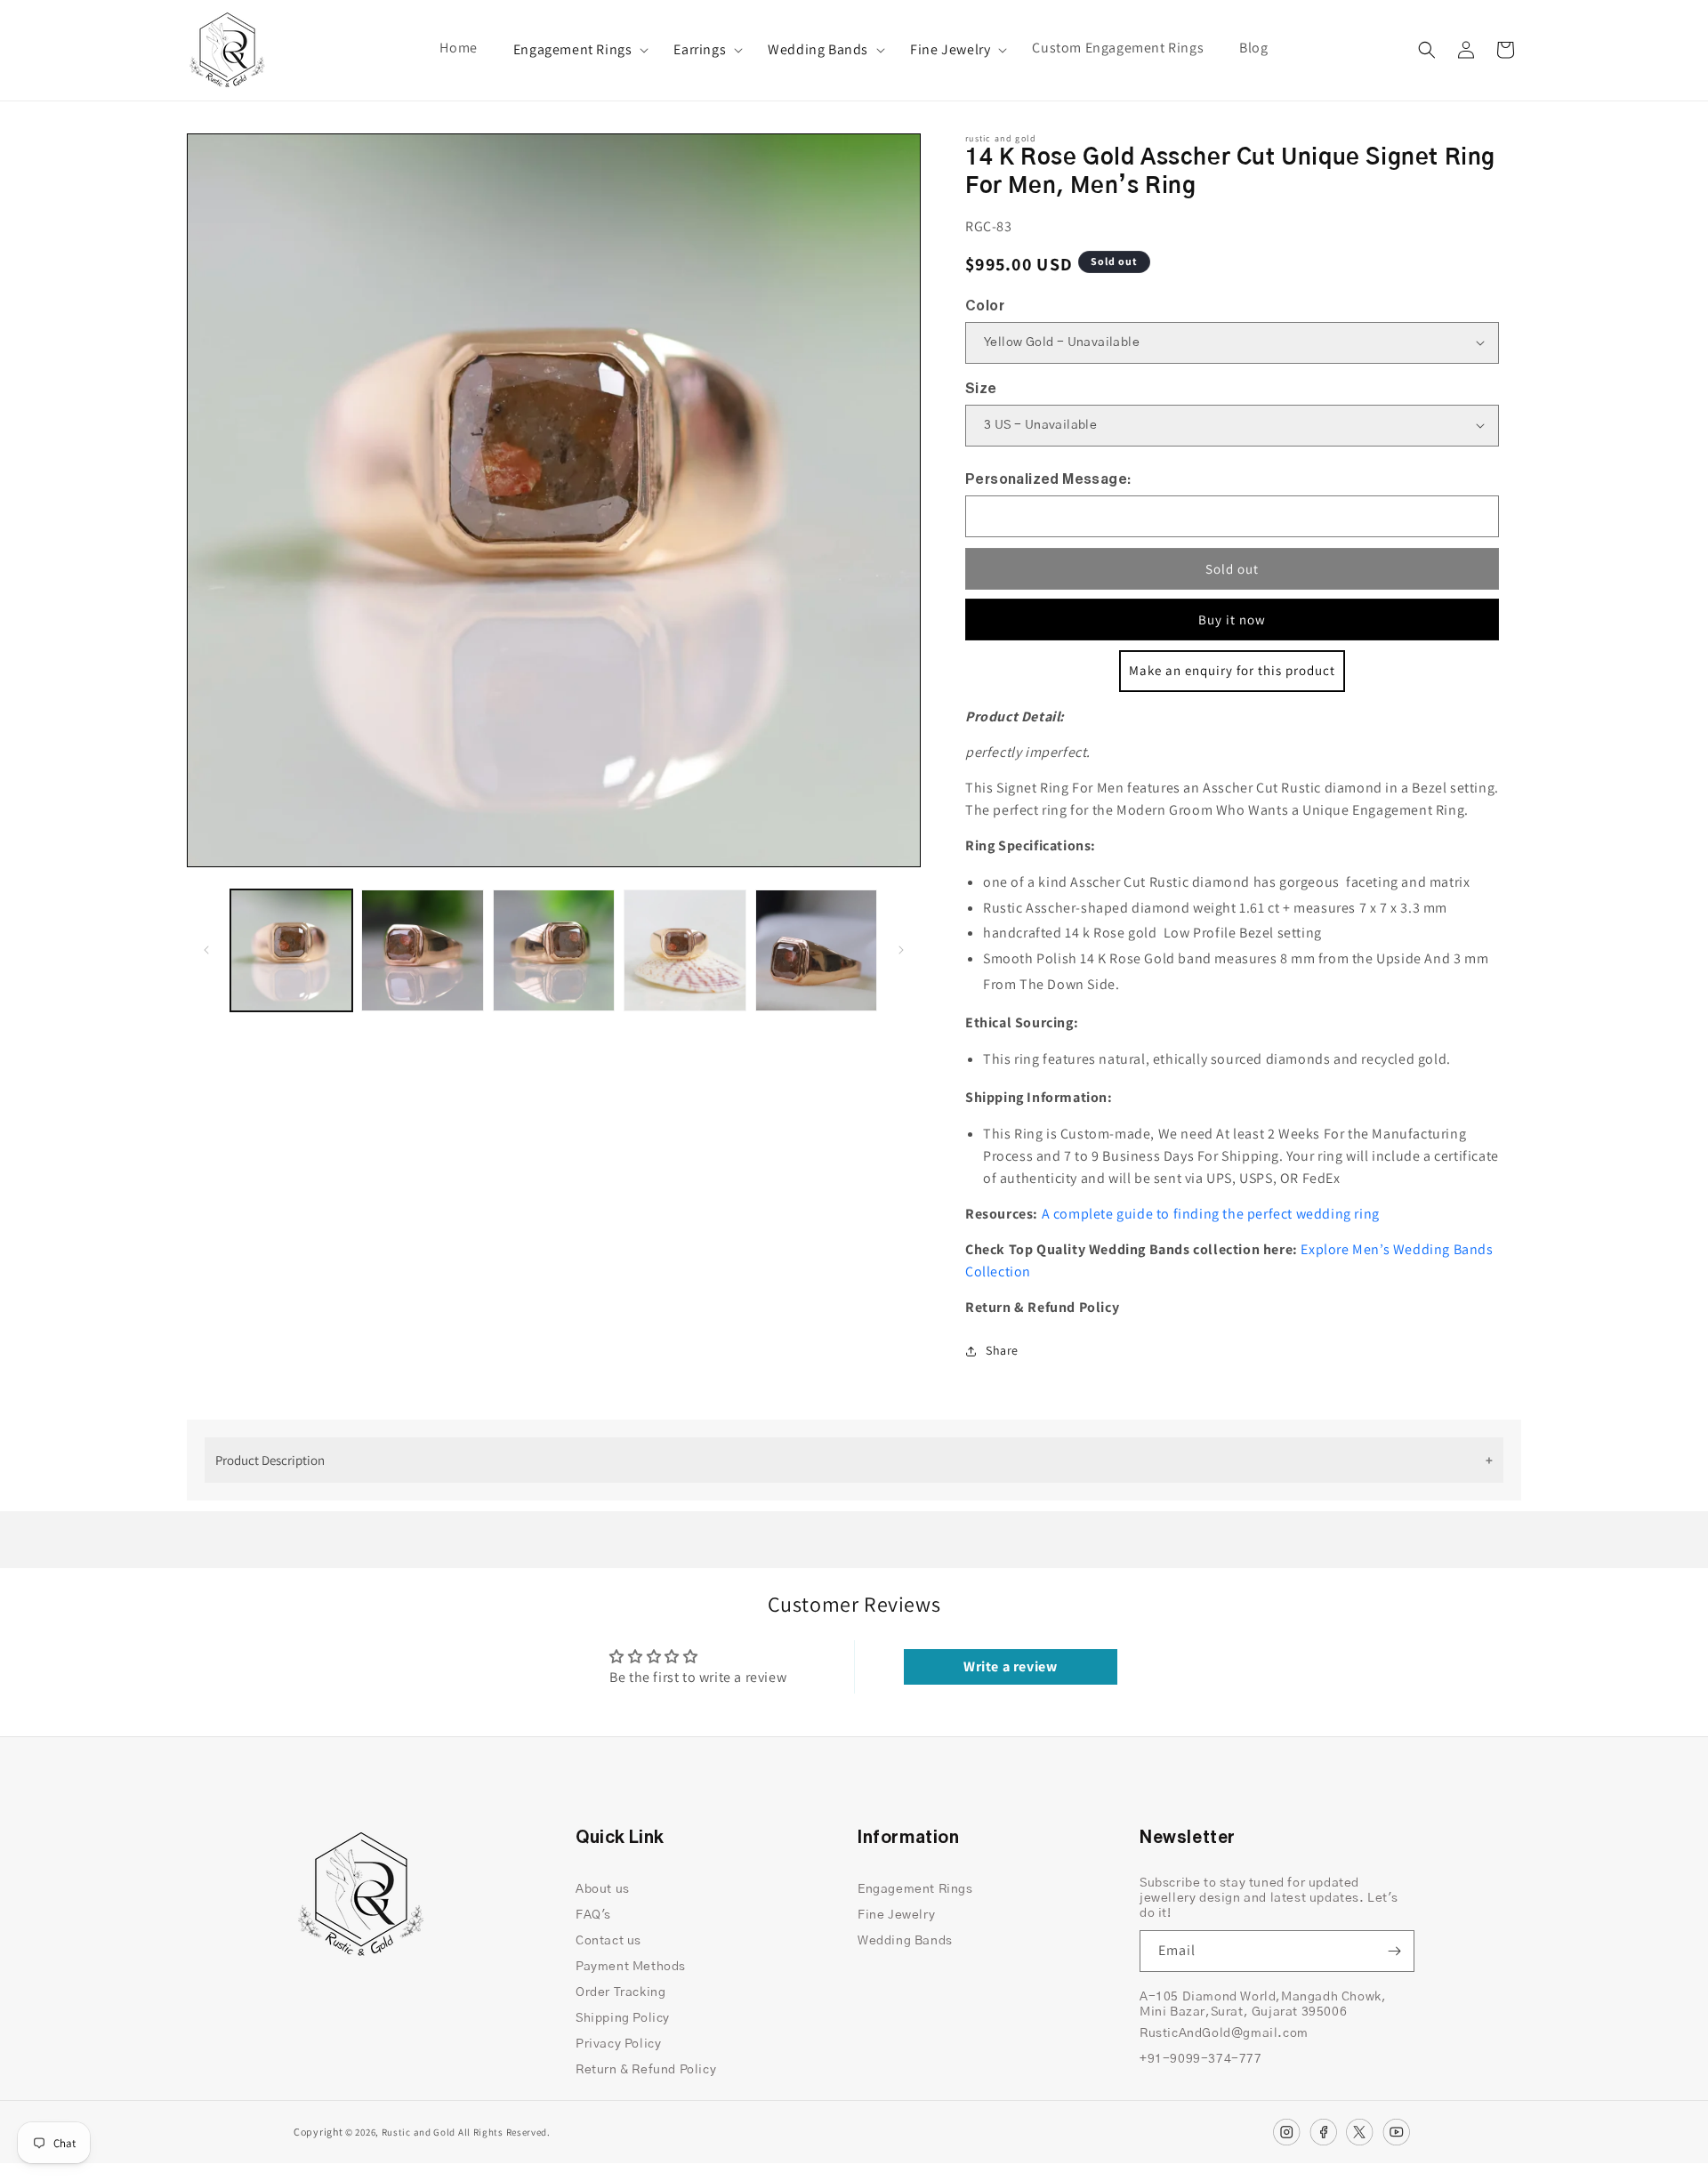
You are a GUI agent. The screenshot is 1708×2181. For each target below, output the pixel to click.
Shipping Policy (623, 2018)
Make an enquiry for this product (1232, 670)
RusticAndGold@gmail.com (1224, 2033)
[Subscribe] (1394, 1951)
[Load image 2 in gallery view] (422, 950)
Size (981, 389)
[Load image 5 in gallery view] (816, 950)
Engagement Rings (573, 50)
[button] (576, 50)
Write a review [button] (1010, 1666)
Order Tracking (620, 1992)
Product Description (270, 1460)
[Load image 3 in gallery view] (554, 950)
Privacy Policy (618, 2044)
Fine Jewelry (950, 50)
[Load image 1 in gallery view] (291, 950)
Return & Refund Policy (646, 2070)
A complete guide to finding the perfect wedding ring (1211, 1214)
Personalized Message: (1048, 479)
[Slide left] (206, 950)
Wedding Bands (818, 50)
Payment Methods (631, 1967)
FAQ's (593, 1915)
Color (985, 306)
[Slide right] (901, 950)
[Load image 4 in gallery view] (685, 950)
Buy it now (1232, 620)
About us (603, 1889)
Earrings (700, 50)
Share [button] (1002, 1350)
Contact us (608, 1941)
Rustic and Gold (419, 2132)
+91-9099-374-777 (1201, 2059)
